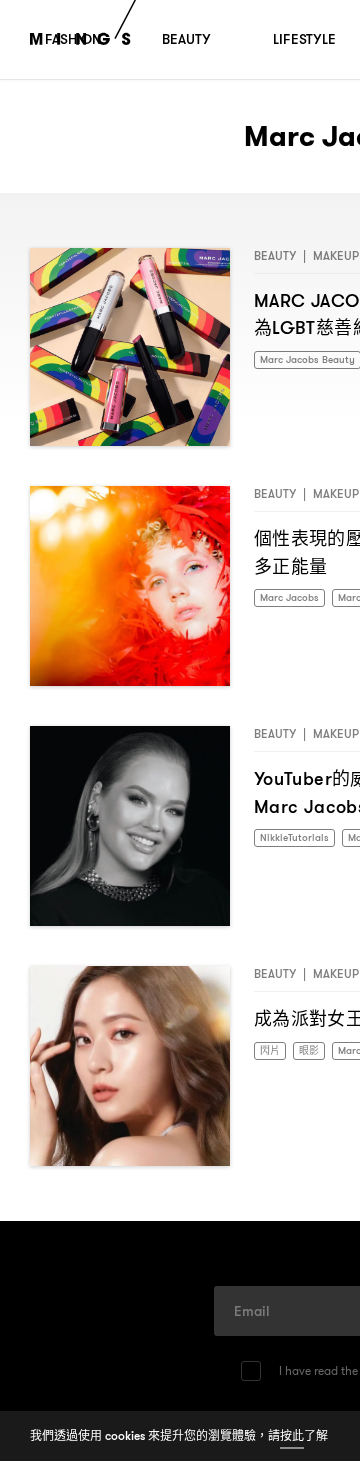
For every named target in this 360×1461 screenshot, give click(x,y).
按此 (292, 1435)
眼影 (315, 1051)
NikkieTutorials (299, 838)
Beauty (275, 255)
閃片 (272, 1051)
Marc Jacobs (294, 598)
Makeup (336, 255)
